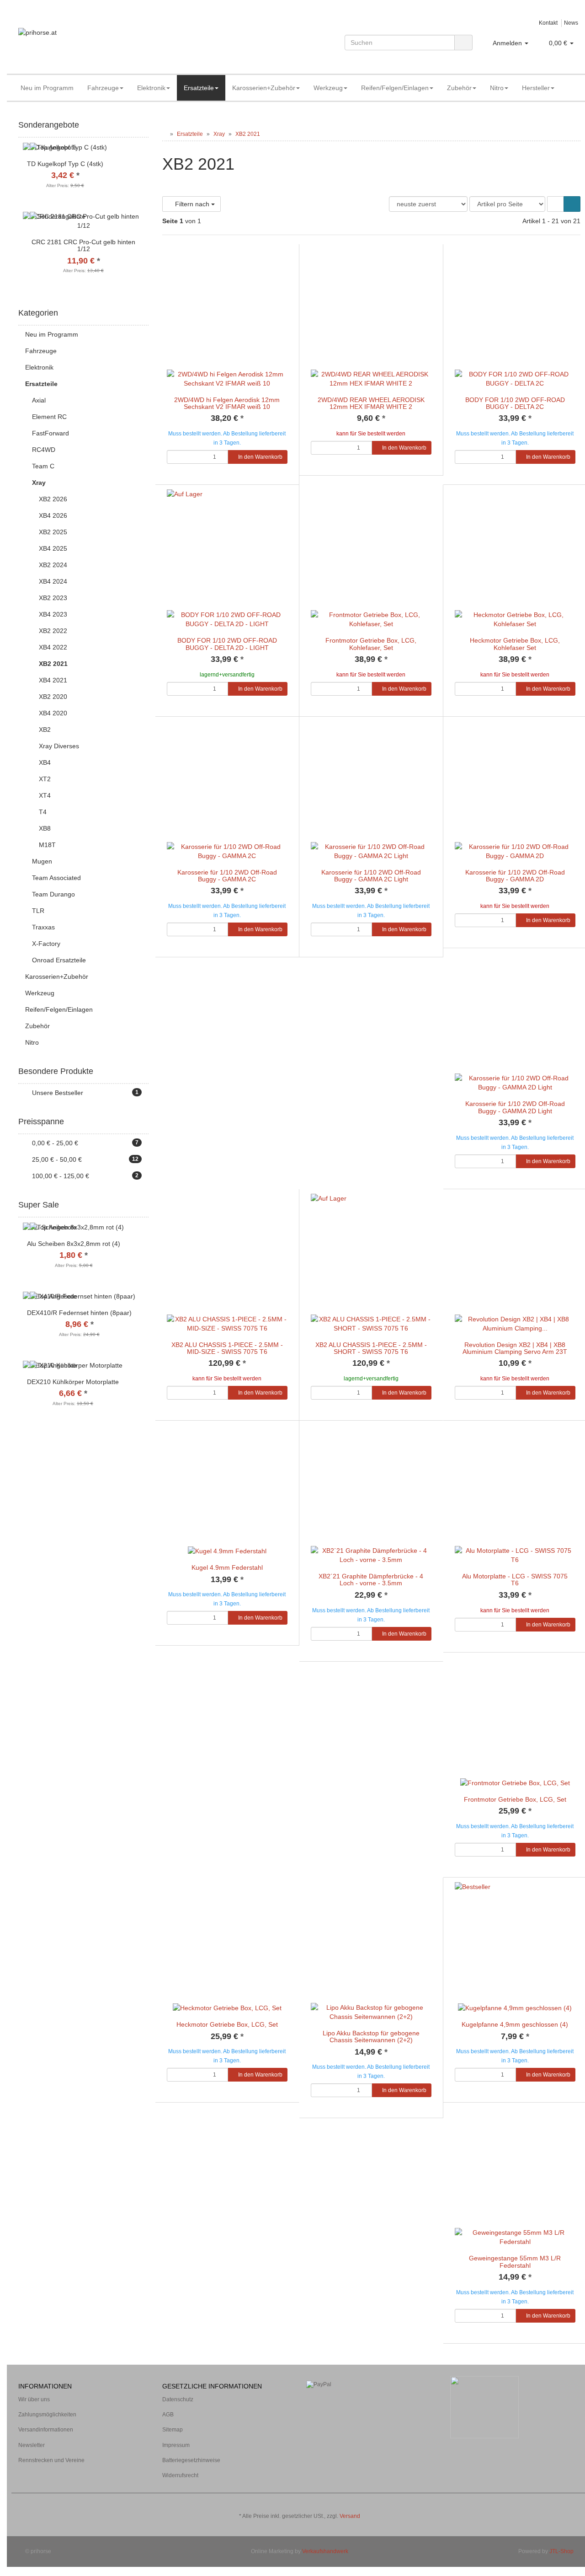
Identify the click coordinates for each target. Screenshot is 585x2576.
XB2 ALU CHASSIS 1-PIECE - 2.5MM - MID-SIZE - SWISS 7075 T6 (227, 1348)
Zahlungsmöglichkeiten (47, 2415)
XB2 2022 (53, 631)
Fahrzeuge (103, 88)
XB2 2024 (53, 565)
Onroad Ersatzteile (59, 960)
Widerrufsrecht (180, 2475)
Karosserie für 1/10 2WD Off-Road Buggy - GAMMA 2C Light (371, 876)
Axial (39, 400)
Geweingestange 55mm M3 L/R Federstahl (515, 2262)
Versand (350, 2516)
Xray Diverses (59, 746)
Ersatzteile (199, 88)
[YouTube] (575, 2503)
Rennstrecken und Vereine (51, 2460)
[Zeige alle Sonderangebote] (145, 125)
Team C (43, 466)
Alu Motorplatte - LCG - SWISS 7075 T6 (515, 1580)
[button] (556, 204)
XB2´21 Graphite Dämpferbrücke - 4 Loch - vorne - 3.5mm (371, 1580)
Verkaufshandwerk (325, 2551)
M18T (47, 845)
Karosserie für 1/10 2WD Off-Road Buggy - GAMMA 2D (515, 876)
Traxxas (43, 927)
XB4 (45, 762)
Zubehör (459, 88)
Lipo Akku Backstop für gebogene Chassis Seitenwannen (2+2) (371, 2037)
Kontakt (548, 23)
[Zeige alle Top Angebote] (145, 1205)
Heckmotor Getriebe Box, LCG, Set (227, 2024)
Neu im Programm (47, 88)
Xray (39, 483)
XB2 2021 (53, 664)
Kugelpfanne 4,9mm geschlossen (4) (515, 2024)
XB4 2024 (53, 581)
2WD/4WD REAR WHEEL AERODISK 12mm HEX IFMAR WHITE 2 (371, 403)
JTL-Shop (561, 2551)
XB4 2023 (53, 614)
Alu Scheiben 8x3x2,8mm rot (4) (74, 1244)
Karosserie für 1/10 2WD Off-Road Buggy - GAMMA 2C (227, 876)
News (571, 23)
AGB (168, 2415)
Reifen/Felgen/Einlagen (395, 88)
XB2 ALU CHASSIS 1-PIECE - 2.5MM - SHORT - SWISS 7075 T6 (371, 1348)
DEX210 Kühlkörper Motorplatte (73, 1382)
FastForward (51, 433)
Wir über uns (34, 2399)
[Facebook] (562, 2503)
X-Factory (46, 944)
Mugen (42, 861)
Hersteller (536, 88)
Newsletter (32, 2445)
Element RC (49, 417)
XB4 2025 (53, 548)
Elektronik (151, 88)
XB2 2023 (53, 598)
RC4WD (44, 450)
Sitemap (173, 2430)
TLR (38, 911)
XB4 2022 (53, 647)
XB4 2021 (53, 680)
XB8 (45, 828)
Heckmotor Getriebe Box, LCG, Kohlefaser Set (515, 644)
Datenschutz (178, 2399)
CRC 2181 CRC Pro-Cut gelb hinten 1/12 (83, 245)
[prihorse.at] (107, 42)
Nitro (497, 88)
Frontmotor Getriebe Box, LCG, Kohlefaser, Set (371, 644)
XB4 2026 (53, 515)
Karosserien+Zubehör (264, 88)
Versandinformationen (46, 2430)
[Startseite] (164, 134)
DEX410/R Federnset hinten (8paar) (79, 1313)
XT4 (45, 795)
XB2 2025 (53, 532)
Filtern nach (192, 204)
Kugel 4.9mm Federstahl (227, 1567)
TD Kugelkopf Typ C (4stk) (65, 164)
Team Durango (53, 894)
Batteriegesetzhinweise (191, 2460)
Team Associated (56, 878)
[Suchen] (463, 43)
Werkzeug (328, 88)
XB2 (45, 730)
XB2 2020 (53, 697)
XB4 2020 (53, 713)
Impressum (176, 2445)
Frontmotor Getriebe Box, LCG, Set (515, 1799)
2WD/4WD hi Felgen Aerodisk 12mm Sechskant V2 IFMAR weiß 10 (227, 403)
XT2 (45, 779)
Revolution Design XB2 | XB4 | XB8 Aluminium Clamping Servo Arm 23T (515, 1348)
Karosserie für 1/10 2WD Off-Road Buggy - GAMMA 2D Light (515, 1107)
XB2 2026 (53, 499)
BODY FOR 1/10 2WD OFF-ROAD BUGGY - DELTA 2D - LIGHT (227, 644)
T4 (43, 812)
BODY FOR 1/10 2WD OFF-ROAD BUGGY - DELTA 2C (515, 403)
